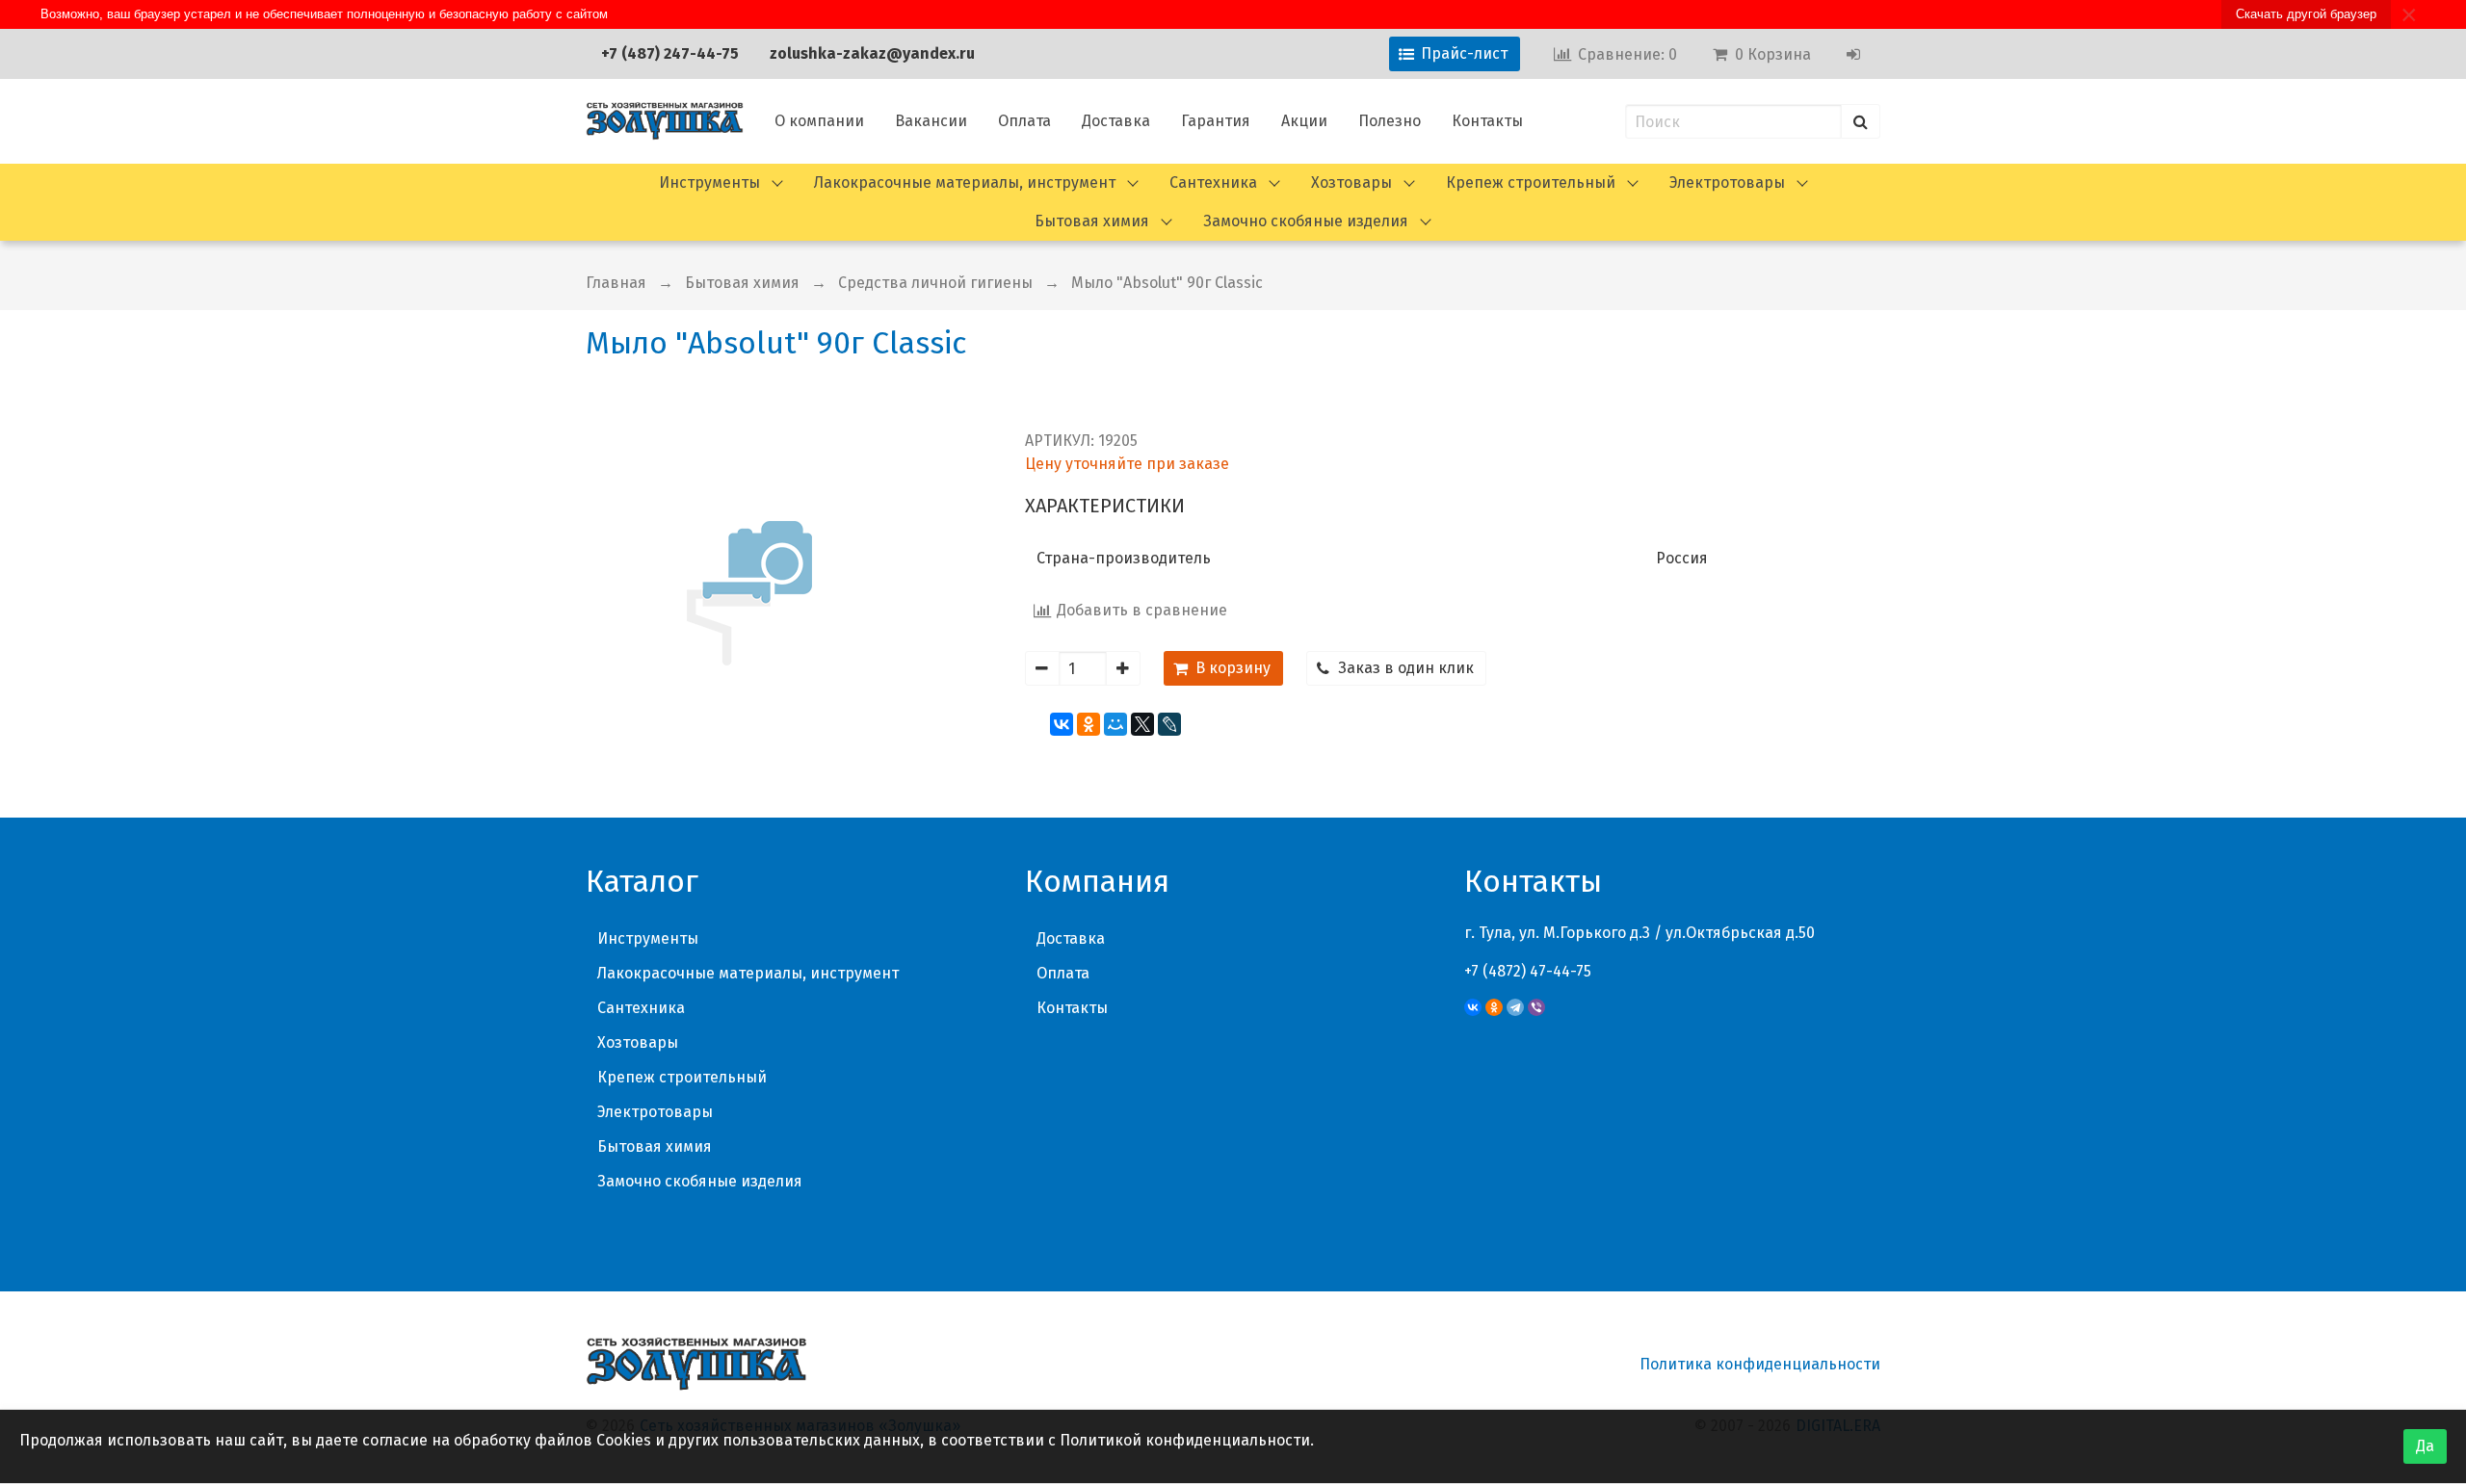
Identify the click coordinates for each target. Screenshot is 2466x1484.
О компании (819, 121)
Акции (1304, 121)
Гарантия (1216, 121)
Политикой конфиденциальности (1185, 1440)
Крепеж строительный (1531, 182)
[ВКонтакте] (1062, 724)
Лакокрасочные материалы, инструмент (965, 182)
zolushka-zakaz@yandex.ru (872, 53)
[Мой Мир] (1115, 724)
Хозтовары (1351, 182)
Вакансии (931, 121)
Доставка (1116, 121)
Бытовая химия (1092, 221)
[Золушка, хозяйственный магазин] (665, 121)
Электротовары (1727, 182)
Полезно (1390, 121)
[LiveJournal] (1169, 724)
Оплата (1024, 121)
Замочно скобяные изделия (1306, 221)
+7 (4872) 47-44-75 (1528, 971)
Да (2425, 1446)
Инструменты (709, 182)
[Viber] (1536, 1007)
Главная (616, 283)
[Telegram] (1515, 1007)
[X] (1142, 724)
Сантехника (1213, 182)
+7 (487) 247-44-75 (670, 53)
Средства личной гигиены (935, 283)
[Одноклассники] (1089, 724)
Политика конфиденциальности (1760, 1364)
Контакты (1487, 121)
